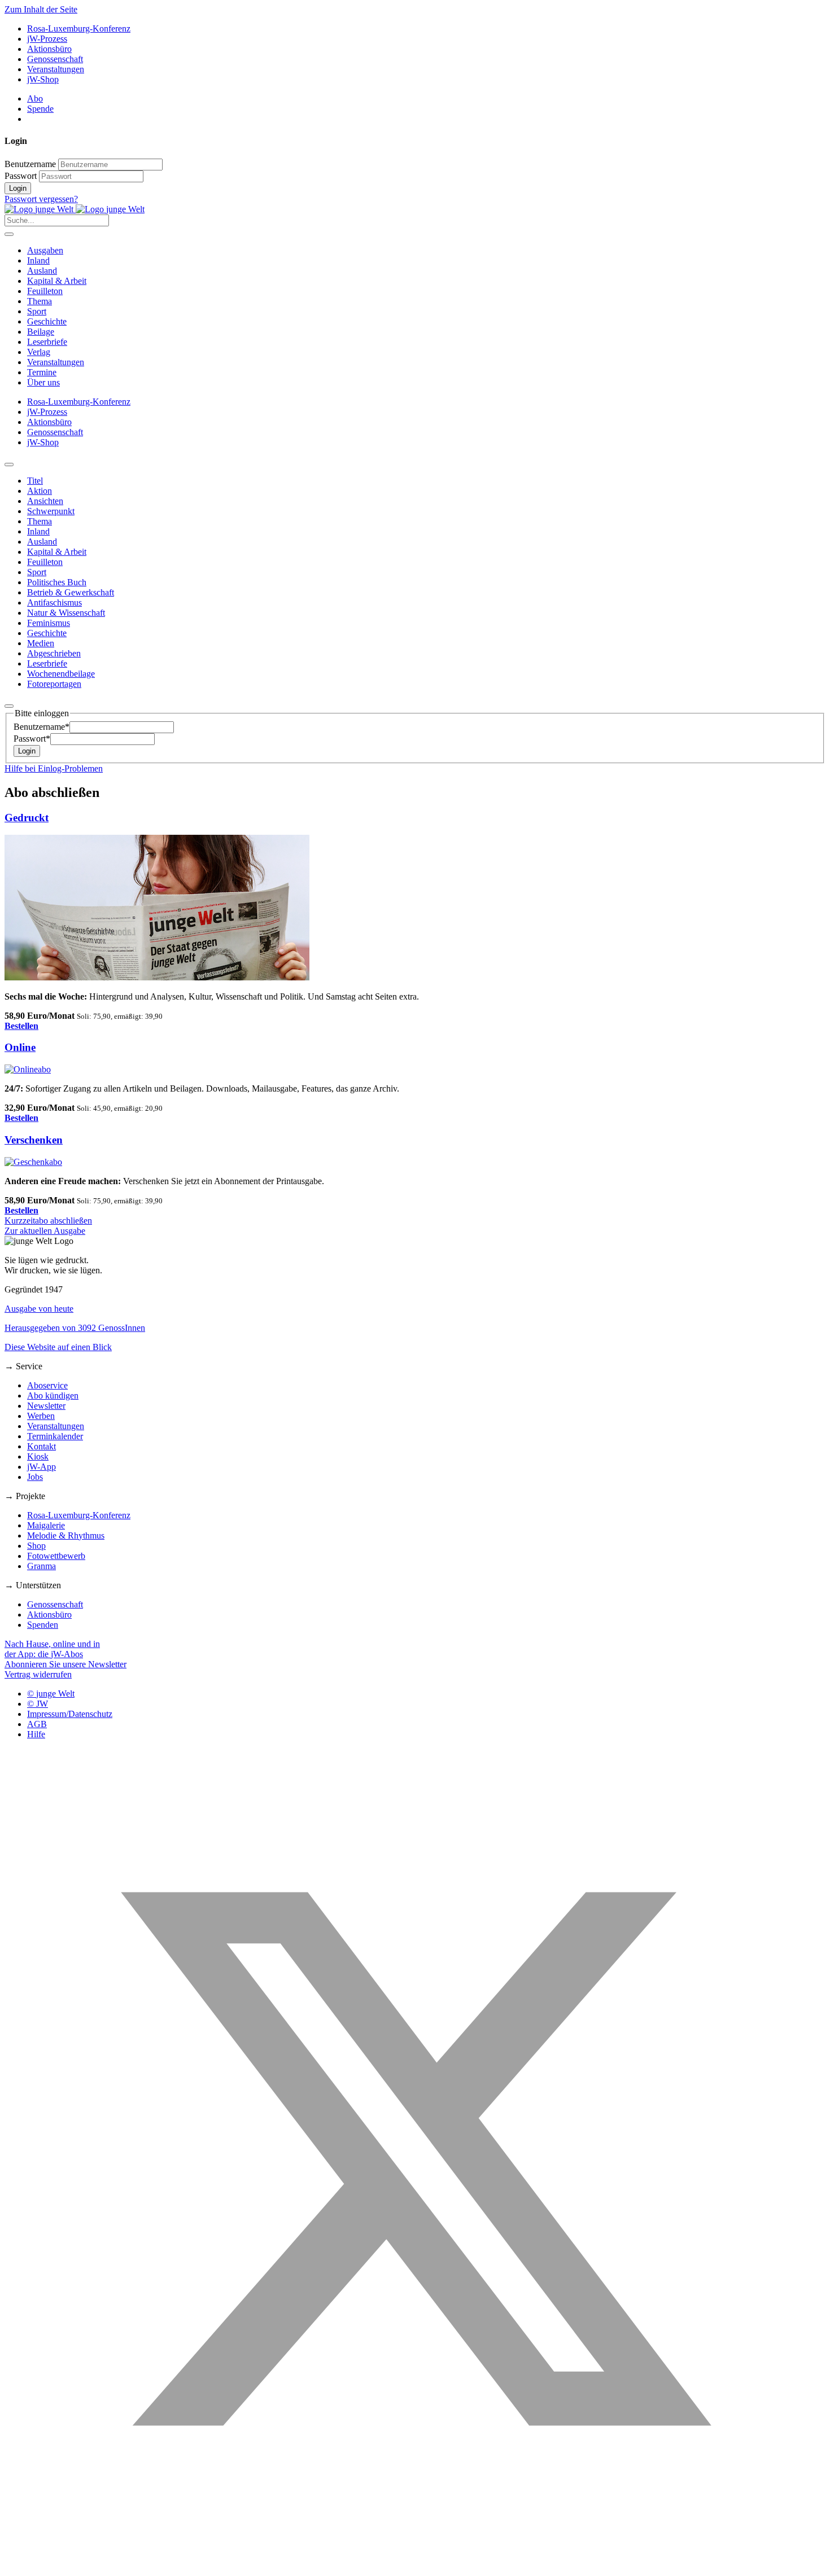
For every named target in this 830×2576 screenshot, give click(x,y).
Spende (40, 109)
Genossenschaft (55, 59)
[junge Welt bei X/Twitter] (415, 2566)
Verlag (39, 352)
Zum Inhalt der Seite (41, 9)
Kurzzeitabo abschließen (48, 1221)
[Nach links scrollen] (9, 465)
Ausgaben (45, 250)
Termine (42, 372)
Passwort (21, 176)
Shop (36, 1546)
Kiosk (38, 1456)
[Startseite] (75, 209)
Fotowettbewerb (56, 1556)
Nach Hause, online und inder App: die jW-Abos (52, 1649)
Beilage (41, 332)
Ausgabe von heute (39, 1309)
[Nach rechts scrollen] (9, 706)
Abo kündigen (53, 1396)
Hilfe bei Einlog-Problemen (54, 768)
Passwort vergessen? (41, 199)
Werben (41, 1416)
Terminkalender (55, 1436)
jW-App (41, 1467)
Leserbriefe (47, 342)
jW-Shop (43, 79)
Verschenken (34, 1140)
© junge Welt (51, 1694)
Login (18, 188)
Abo (35, 98)
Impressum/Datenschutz (70, 1714)
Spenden (43, 1625)
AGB (37, 1724)
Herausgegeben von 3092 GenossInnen (75, 1328)
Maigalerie (46, 1525)
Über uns (43, 382)
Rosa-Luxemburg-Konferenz (79, 29)
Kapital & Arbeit (57, 281)
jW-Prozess (47, 39)
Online (20, 1047)
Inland (38, 260)
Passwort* (32, 739)
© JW (38, 1704)
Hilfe (36, 1734)
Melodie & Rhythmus (66, 1535)
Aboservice (47, 1385)
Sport (37, 311)
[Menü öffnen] (9, 234)
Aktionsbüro (49, 49)
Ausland (42, 271)
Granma (41, 1566)
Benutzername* (41, 727)
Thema (40, 301)
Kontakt (41, 1446)
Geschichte (47, 321)
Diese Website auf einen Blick (58, 1347)
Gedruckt (27, 818)
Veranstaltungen (56, 69)
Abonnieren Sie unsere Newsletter (65, 1664)
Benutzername (30, 164)
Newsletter (46, 1406)
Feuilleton (45, 291)
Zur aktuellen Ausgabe (45, 1231)
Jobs (35, 1477)
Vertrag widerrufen (38, 1674)
